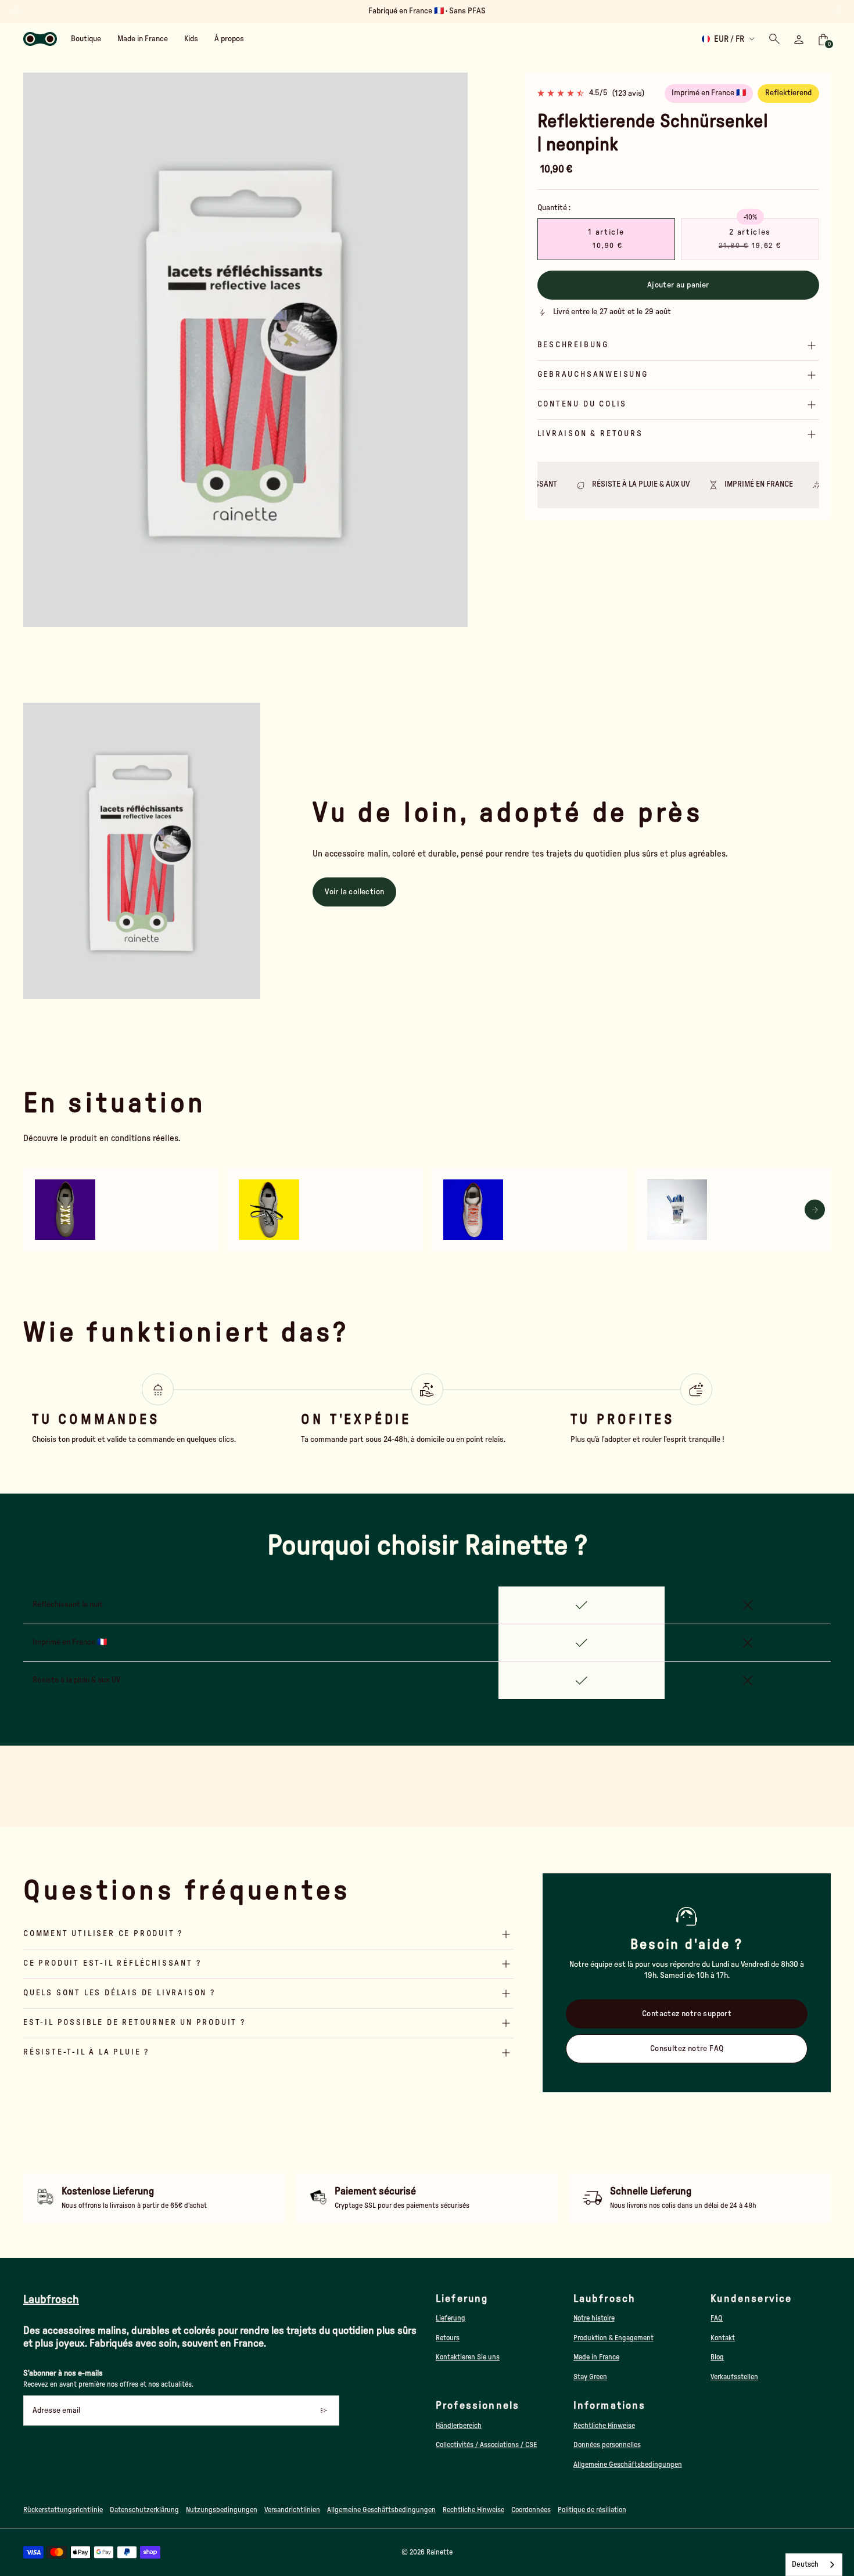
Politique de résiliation (592, 2510)
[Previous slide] (39, 350)
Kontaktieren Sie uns (468, 2357)
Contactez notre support (687, 2014)
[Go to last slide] (16, 11)
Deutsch (805, 2565)
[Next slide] (838, 11)
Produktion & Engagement (613, 2338)
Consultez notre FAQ (687, 2049)
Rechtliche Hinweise (604, 2426)
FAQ (717, 2318)
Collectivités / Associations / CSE (486, 2445)
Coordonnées (531, 2510)
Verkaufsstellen (734, 2377)
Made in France (596, 2357)
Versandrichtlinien (292, 2510)
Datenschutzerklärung (144, 2510)
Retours (448, 2338)
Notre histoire (594, 2318)
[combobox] (814, 2565)
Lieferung (451, 2318)
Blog (717, 2357)
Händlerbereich (459, 2426)
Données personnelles (607, 2445)
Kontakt (723, 2338)
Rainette (439, 2552)
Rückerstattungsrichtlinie (63, 2510)
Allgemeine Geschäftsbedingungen (628, 2465)
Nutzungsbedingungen (222, 2510)
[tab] (219, 622)
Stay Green (590, 2377)
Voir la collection (354, 892)
